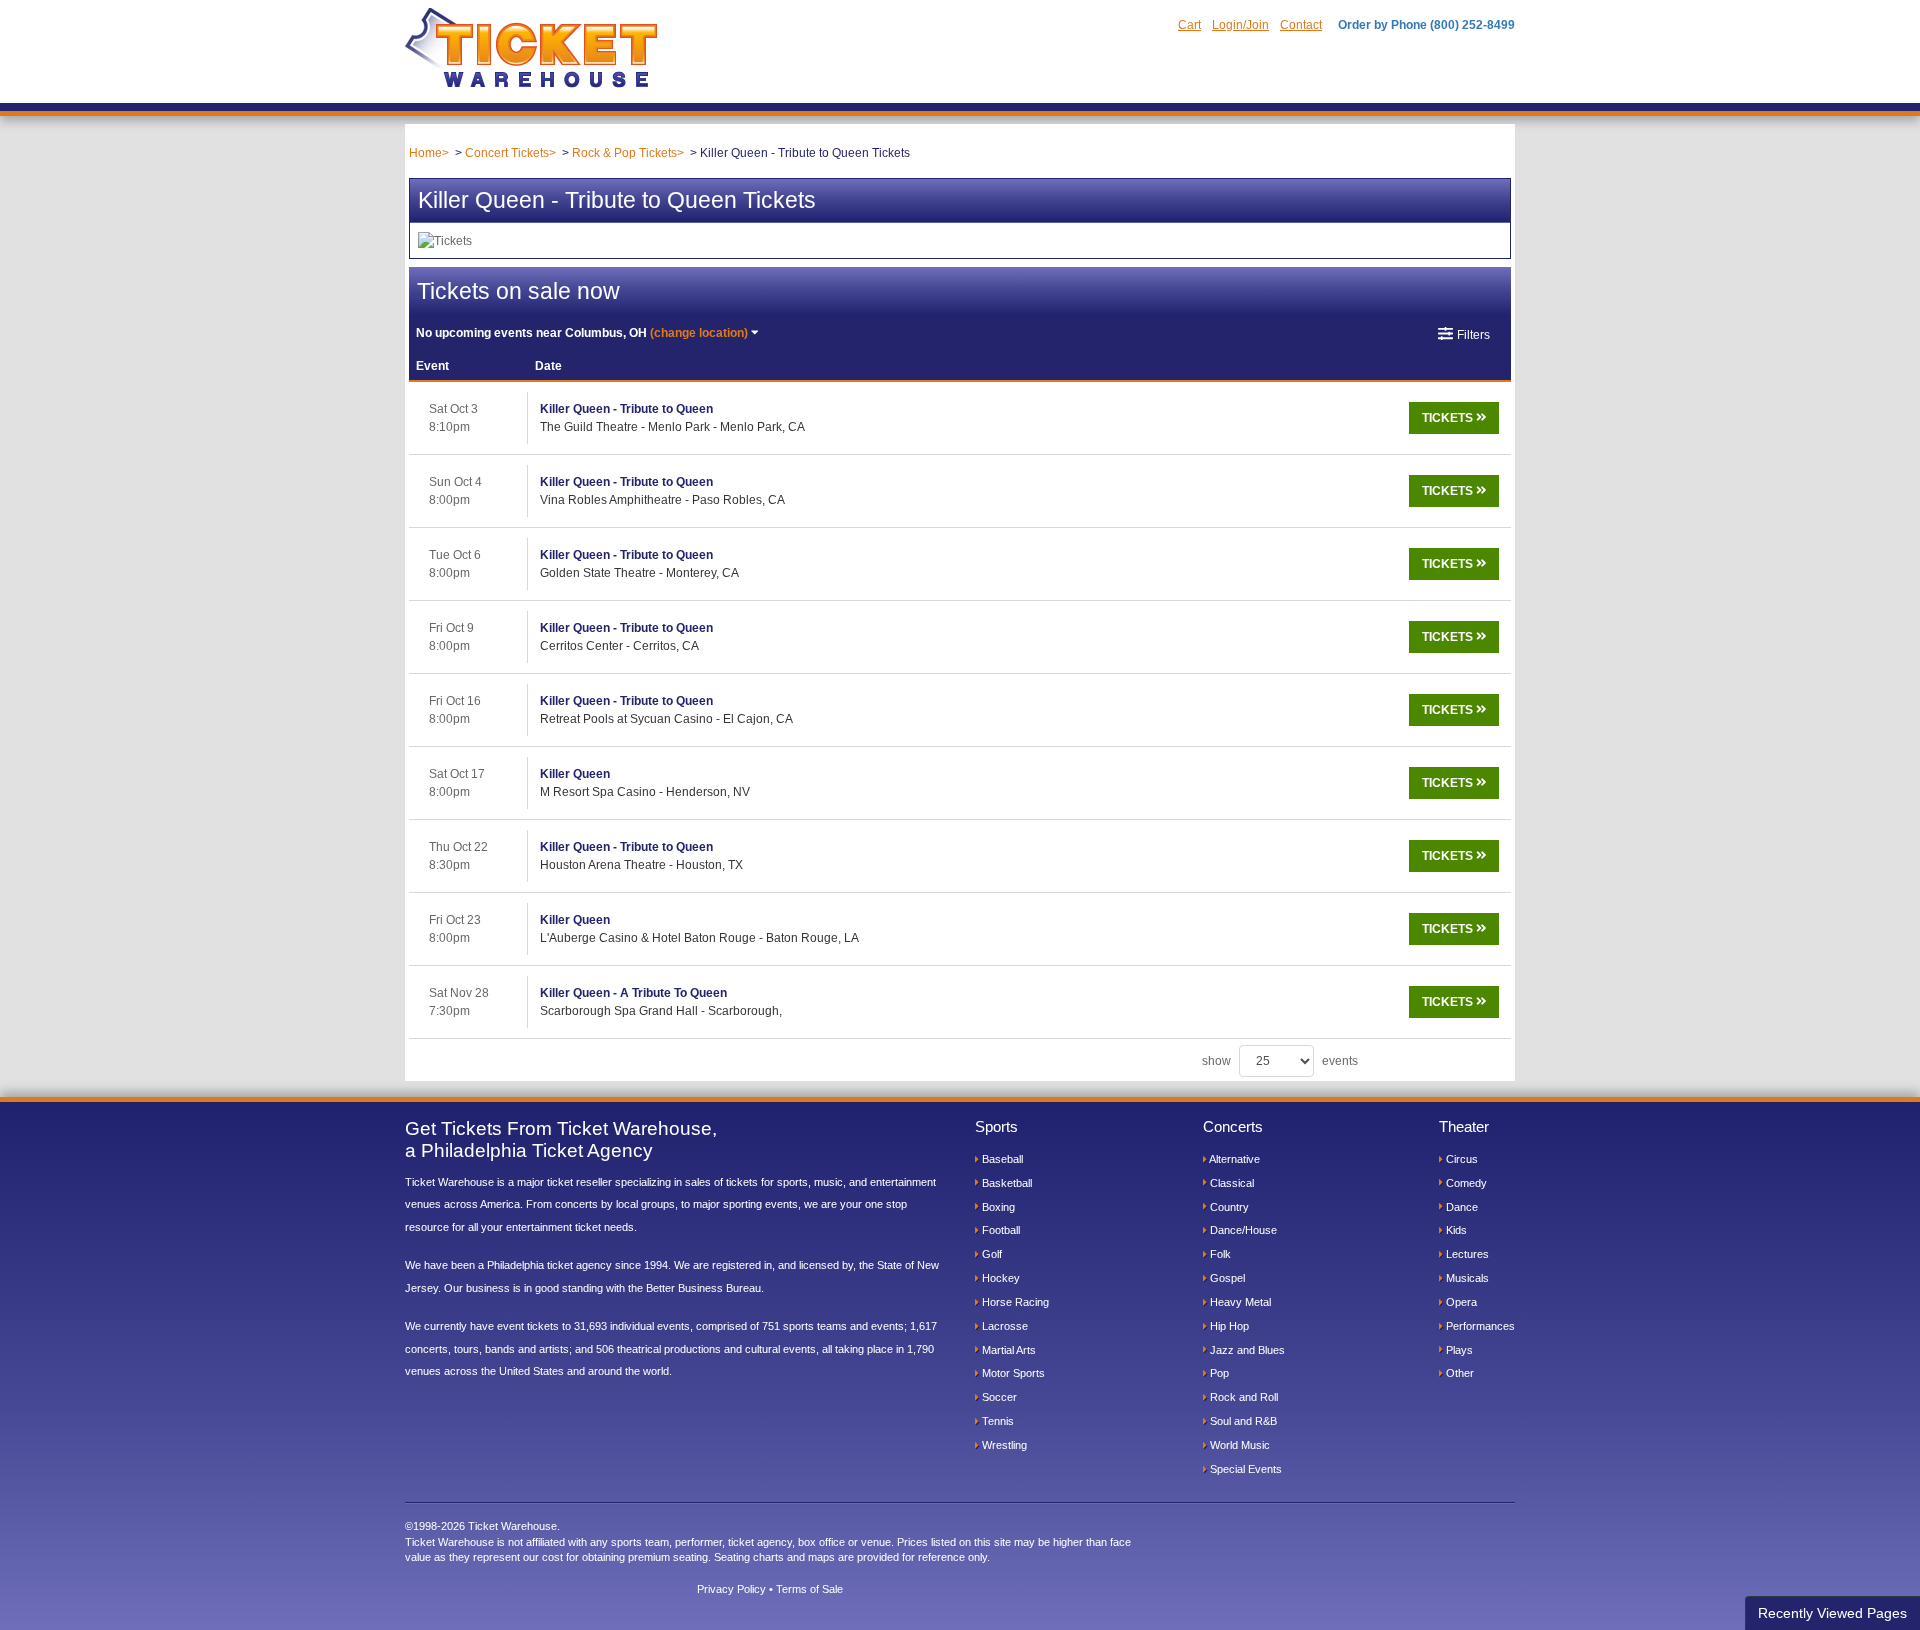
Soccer (998, 1397)
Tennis (996, 1421)
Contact (1301, 25)
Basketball (1005, 1183)
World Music (1238, 1445)
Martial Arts (1007, 1350)
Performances (1479, 1326)
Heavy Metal (1239, 1302)
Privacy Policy (731, 1589)
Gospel (1226, 1278)
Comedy (1465, 1183)
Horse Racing (1014, 1302)
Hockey (999, 1278)
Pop (1218, 1373)
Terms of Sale (809, 1589)
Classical (1230, 1183)
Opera (1460, 1302)
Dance (1460, 1207)
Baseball (1001, 1159)
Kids (1455, 1230)
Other (1458, 1373)
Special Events (1244, 1469)
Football (999, 1230)
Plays (1458, 1350)
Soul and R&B (1242, 1421)
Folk (1219, 1254)
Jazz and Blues (1246, 1350)
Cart (1189, 25)
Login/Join (1240, 25)
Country (1228, 1207)
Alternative (1233, 1159)
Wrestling (1003, 1445)
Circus (1460, 1159)
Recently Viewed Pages (1832, 1613)
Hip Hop (1228, 1326)
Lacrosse (1003, 1326)
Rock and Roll (1242, 1397)
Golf (990, 1254)
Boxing (997, 1207)
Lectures (1466, 1254)
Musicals (1466, 1278)
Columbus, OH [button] (582, 333)
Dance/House (1242, 1230)
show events (1280, 1061)
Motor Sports (1012, 1373)
